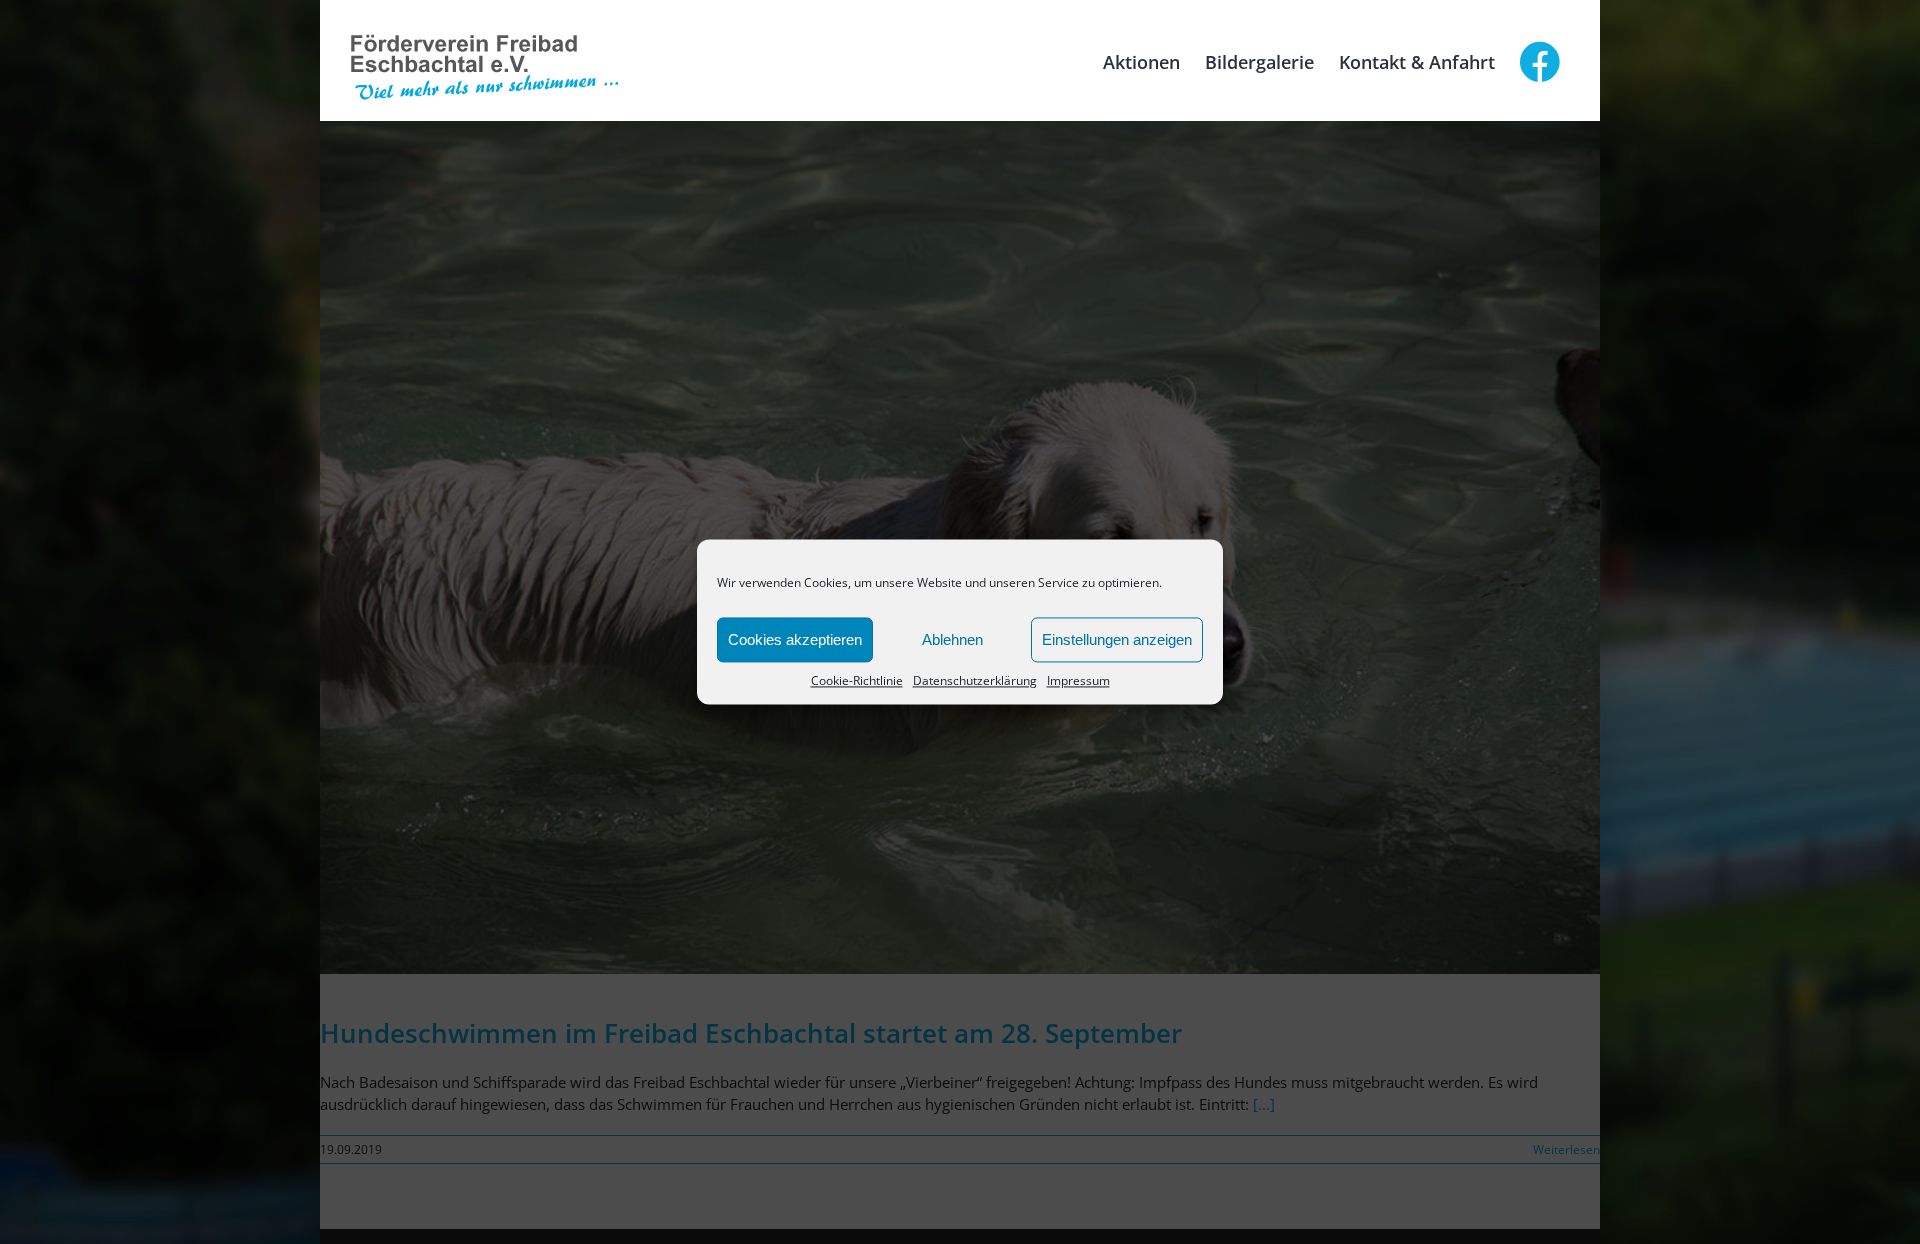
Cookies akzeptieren (795, 639)
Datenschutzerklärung (975, 680)
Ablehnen (952, 639)
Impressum (1078, 680)
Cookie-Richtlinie (857, 680)
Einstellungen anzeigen (1117, 639)
